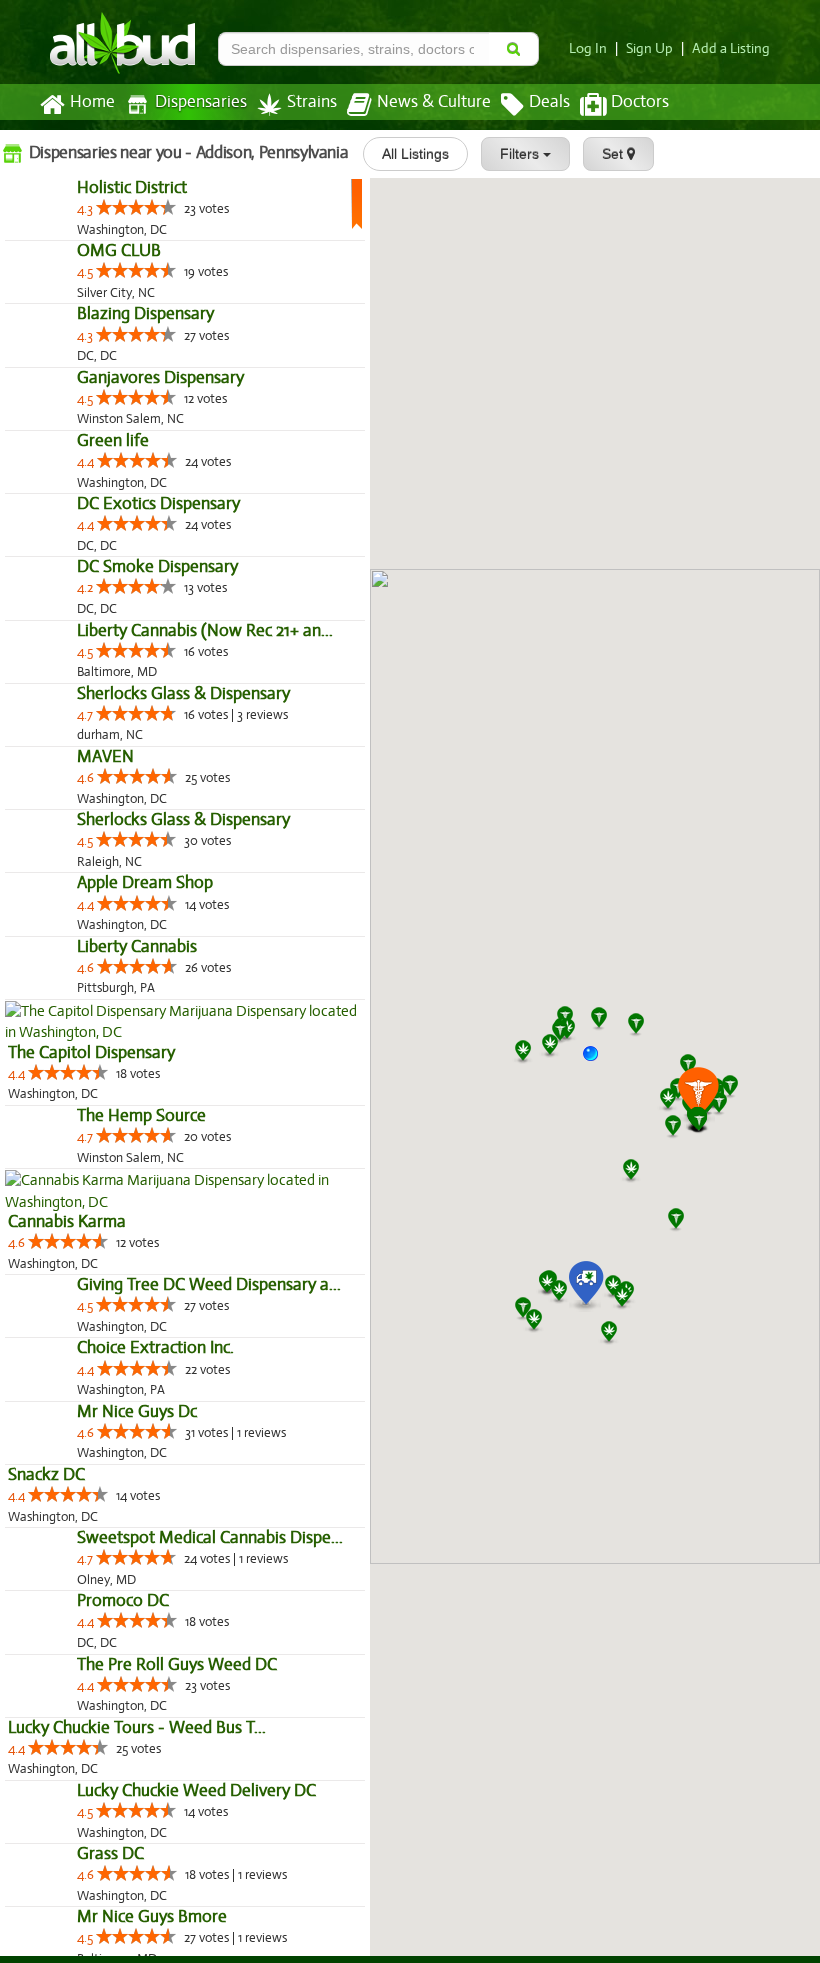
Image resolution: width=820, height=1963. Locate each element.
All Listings (415, 154)
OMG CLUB (50, 336)
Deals (549, 102)
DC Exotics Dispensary (89, 760)
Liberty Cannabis (68, 1503)
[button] (598, 1061)
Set (614, 154)
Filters (521, 154)
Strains (312, 102)
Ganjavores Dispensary (91, 548)
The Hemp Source (72, 1715)
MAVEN (36, 1184)
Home (92, 102)
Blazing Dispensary (76, 442)
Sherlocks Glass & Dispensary (114, 1078)
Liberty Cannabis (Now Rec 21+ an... (136, 972)
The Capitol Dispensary (91, 1609)
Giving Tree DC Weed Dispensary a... (140, 1927)
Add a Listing (731, 48)
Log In (588, 48)
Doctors (640, 102)
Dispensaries (201, 102)
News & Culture (434, 102)
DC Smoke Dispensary (88, 866)
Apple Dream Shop (76, 1397)
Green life (44, 654)
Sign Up (649, 48)
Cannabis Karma (67, 1821)
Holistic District (63, 230)
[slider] (67, 250)
